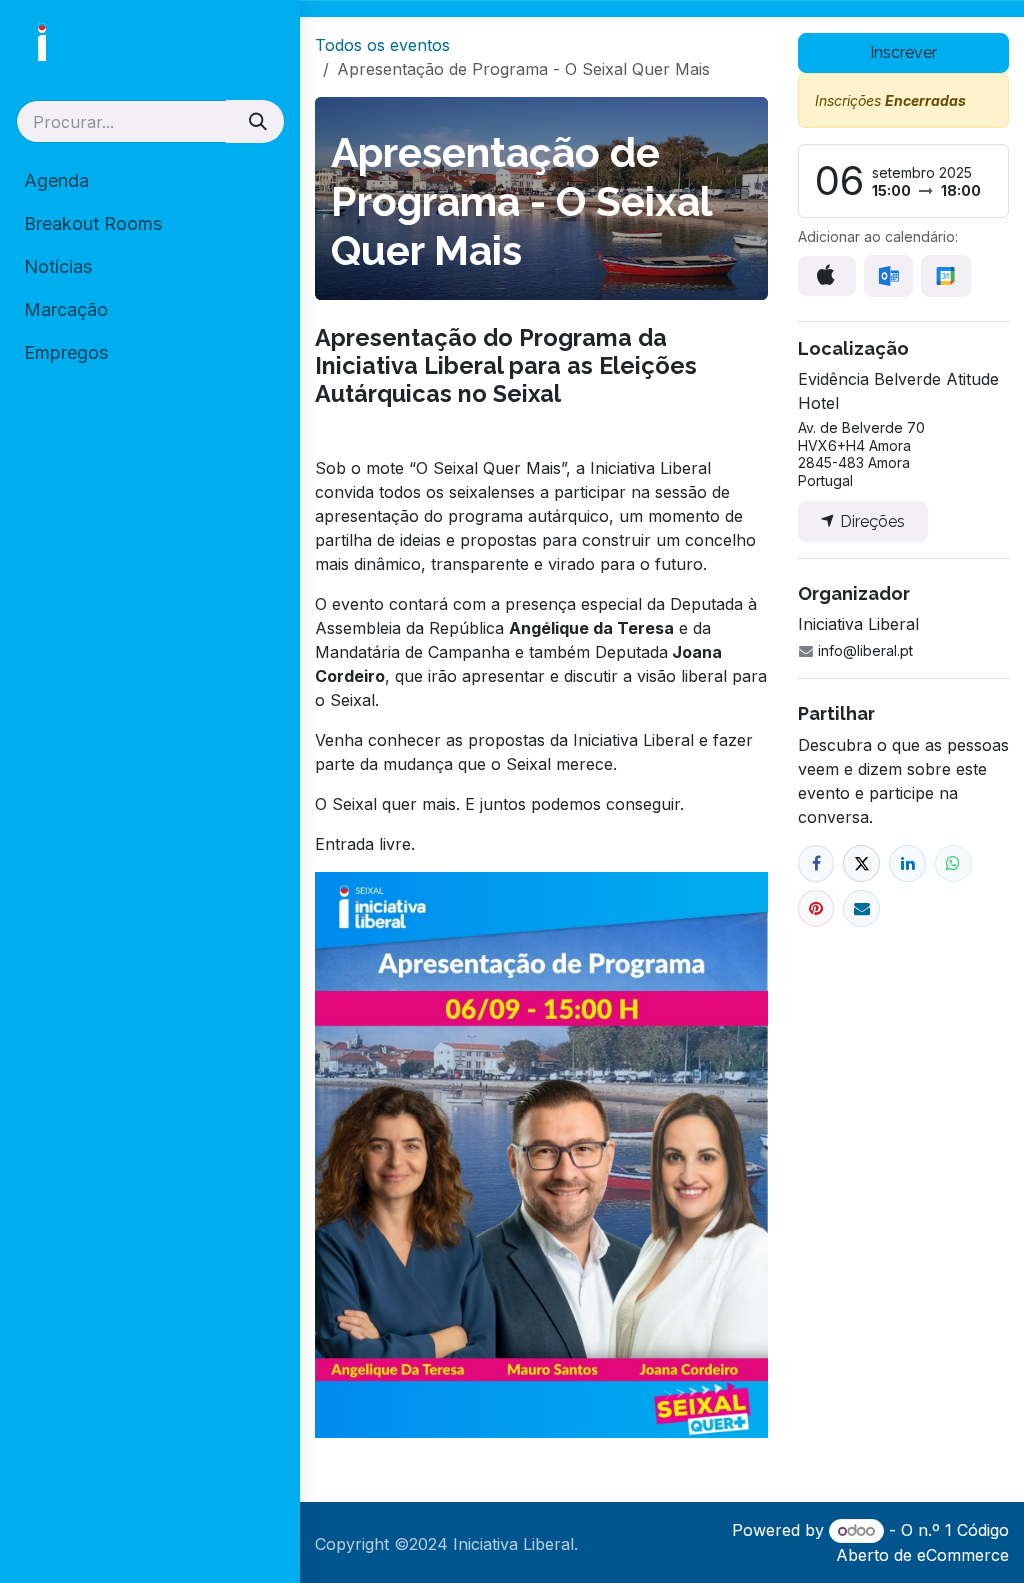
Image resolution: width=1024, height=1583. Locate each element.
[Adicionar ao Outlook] (888, 275)
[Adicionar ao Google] (945, 275)
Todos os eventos (382, 45)
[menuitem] (150, 180)
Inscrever (903, 52)
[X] (861, 863)
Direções (870, 521)
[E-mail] (861, 908)
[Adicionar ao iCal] (827, 276)
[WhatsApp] (953, 863)
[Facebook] (816, 863)
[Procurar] (255, 121)
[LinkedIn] (907, 863)
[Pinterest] (816, 908)
